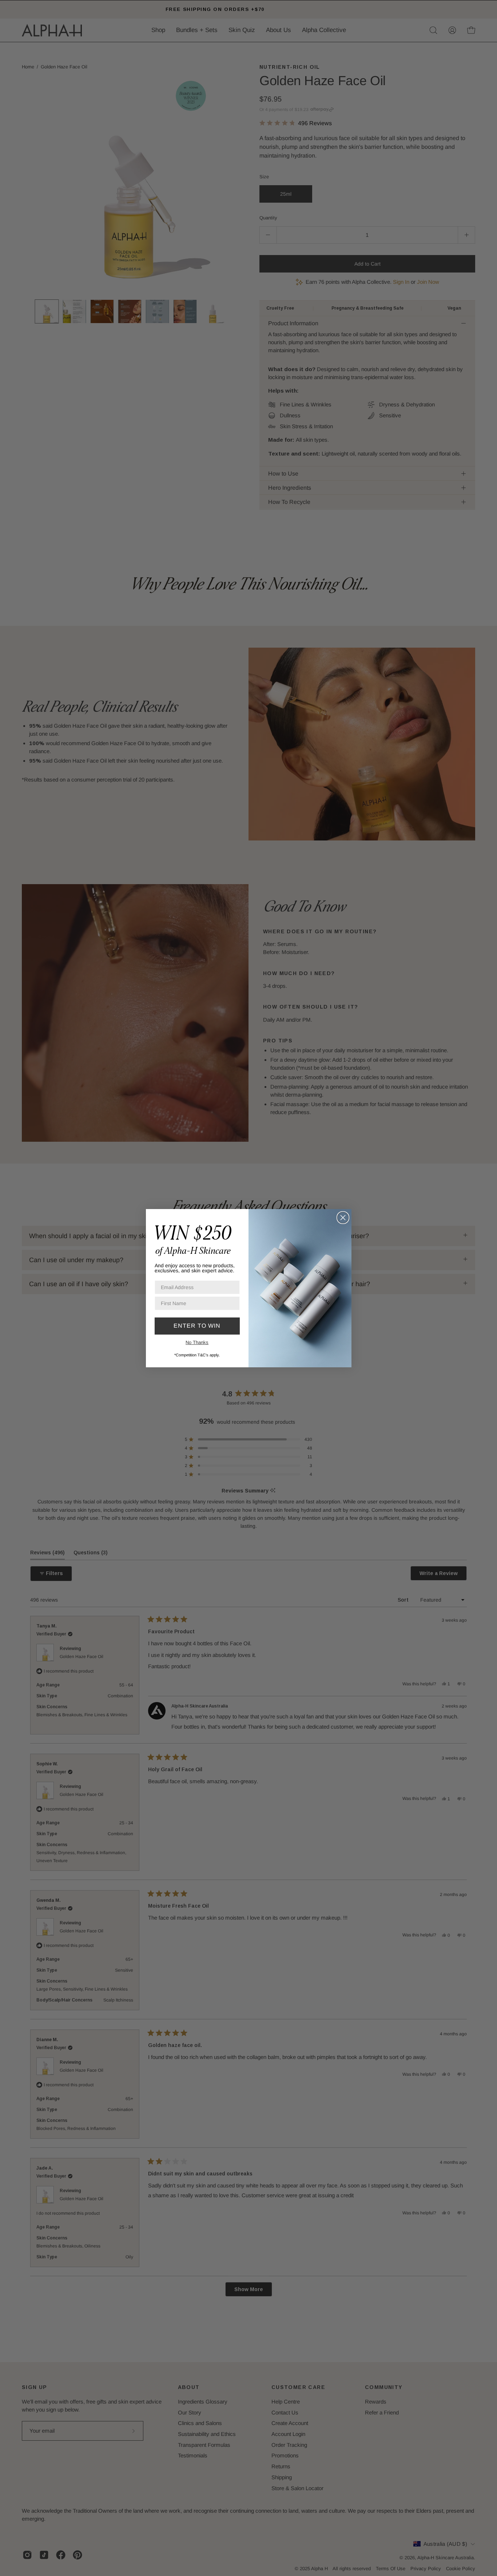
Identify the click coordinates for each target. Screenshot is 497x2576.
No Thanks (197, 1342)
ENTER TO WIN (197, 1326)
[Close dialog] (343, 1218)
